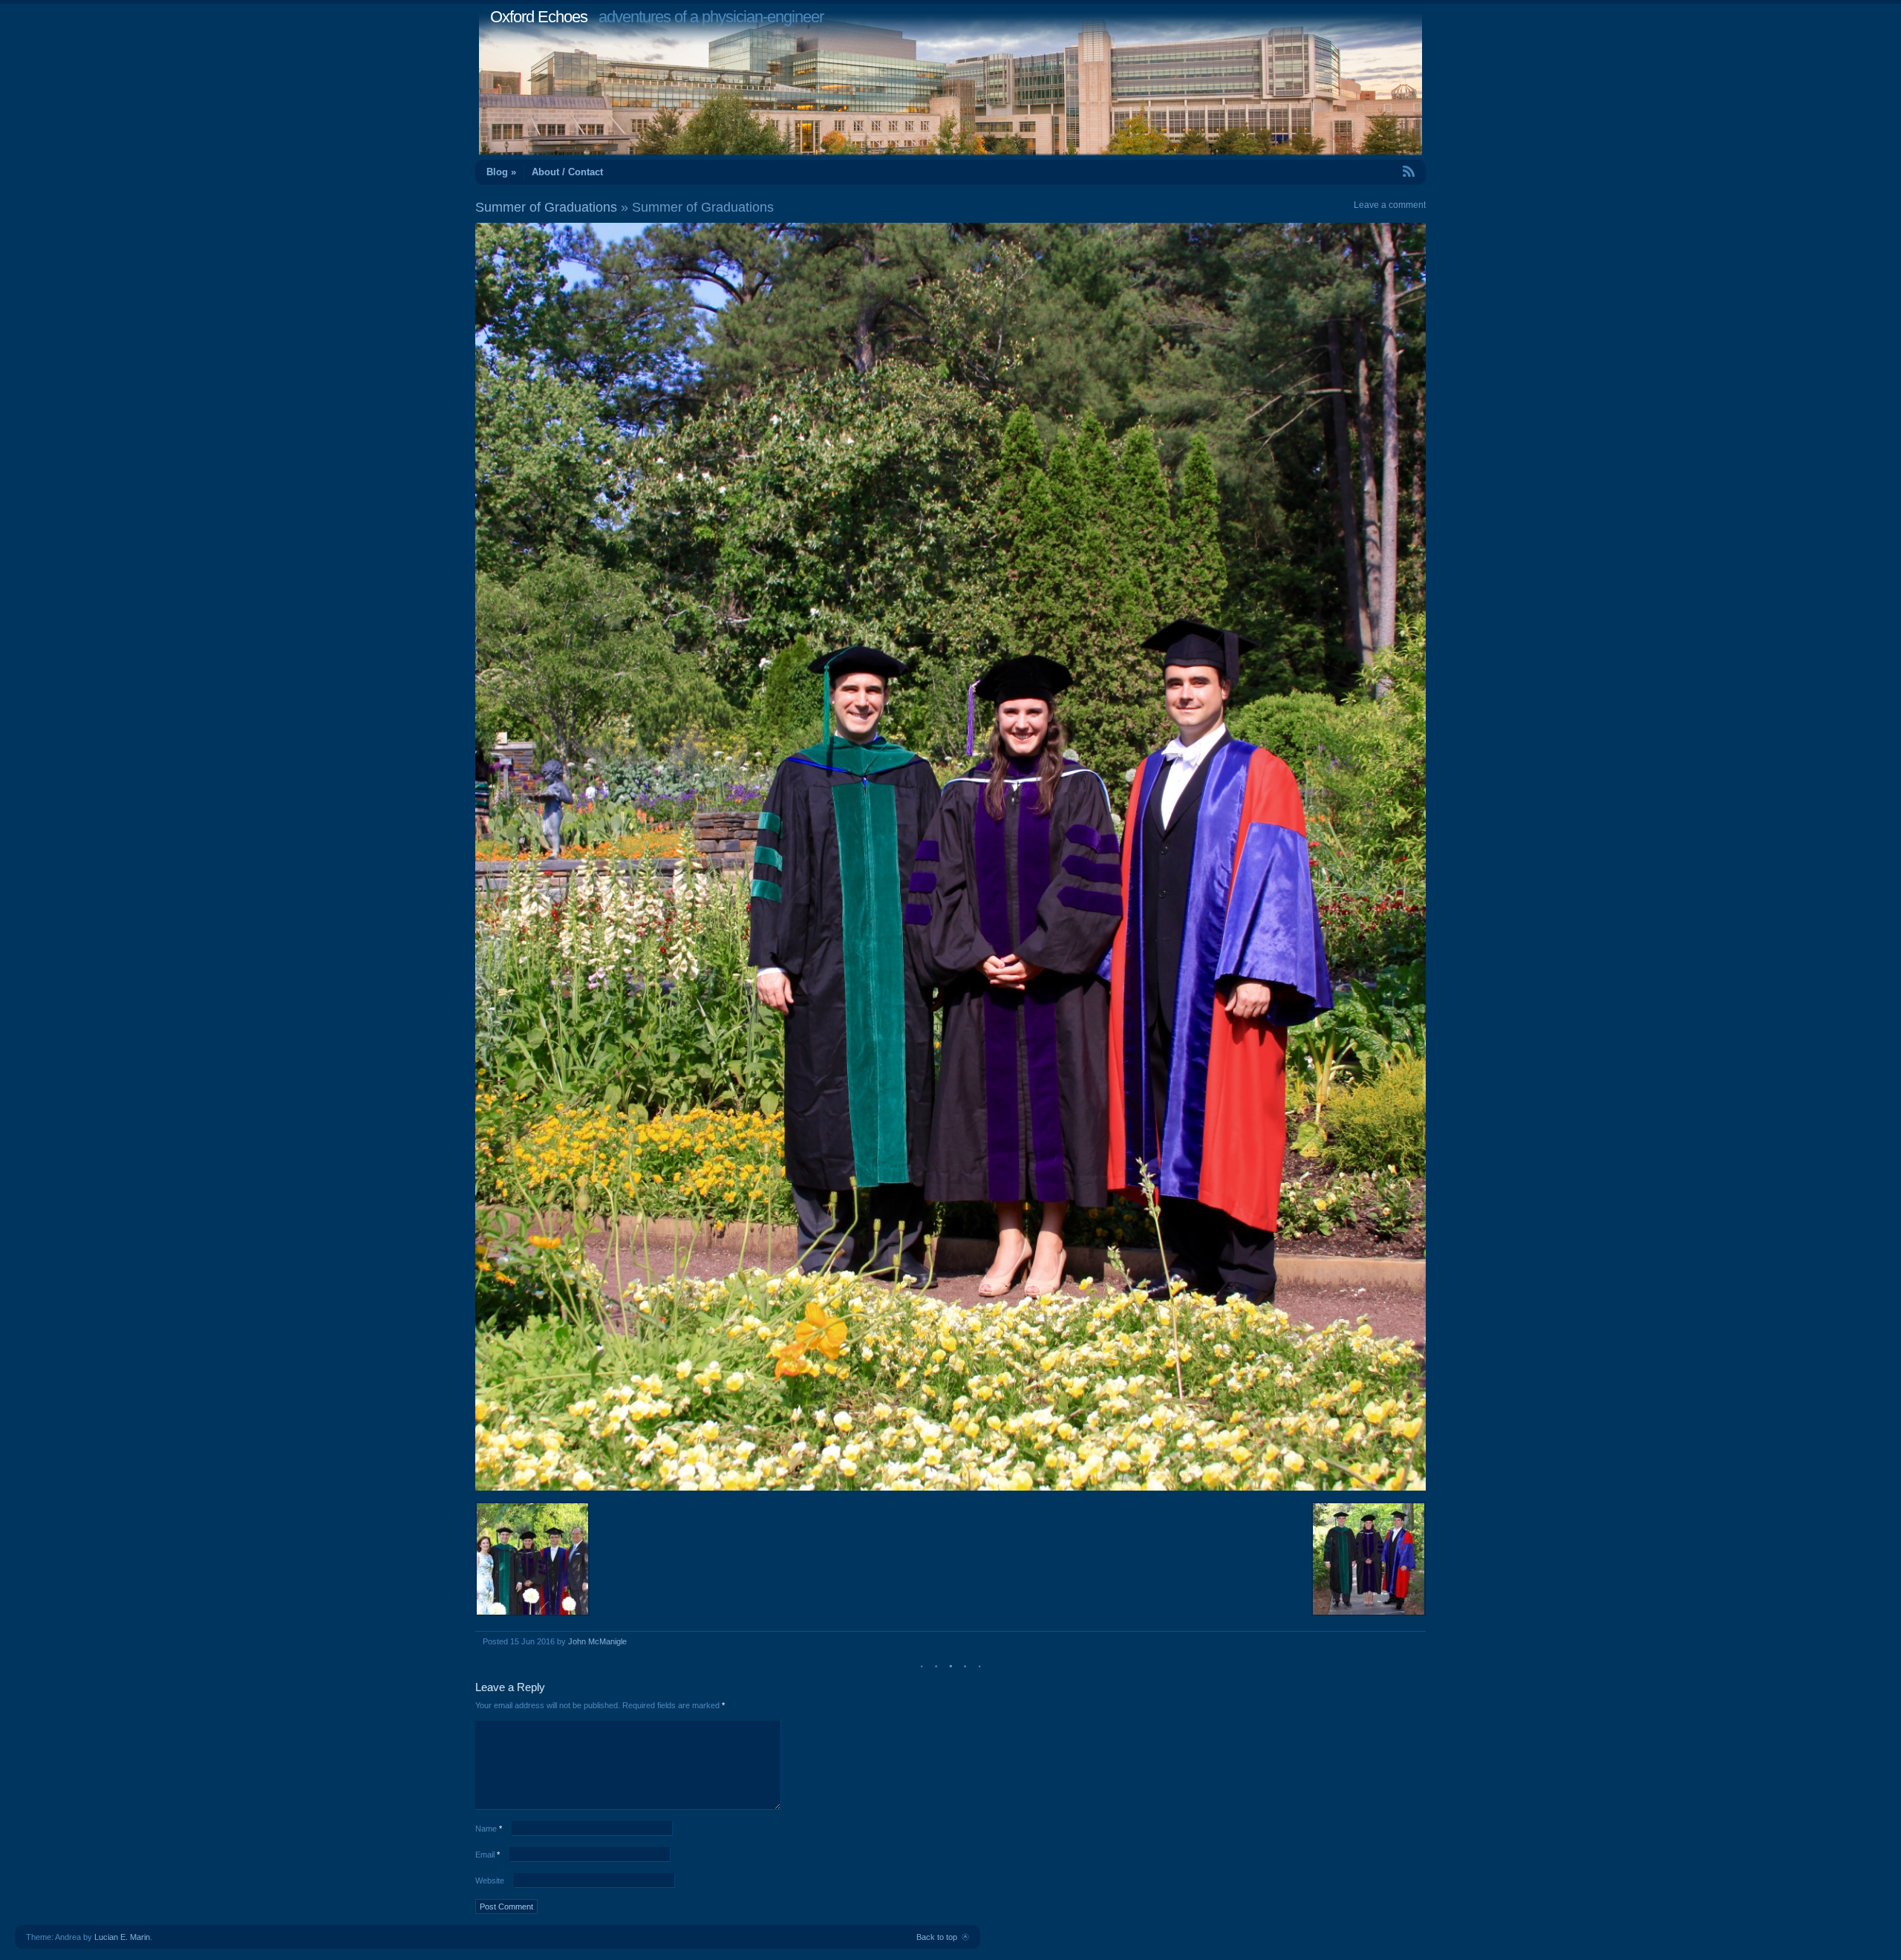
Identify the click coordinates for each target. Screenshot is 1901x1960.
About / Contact (567, 172)
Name (489, 1829)
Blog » (501, 172)
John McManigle (597, 1641)
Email (488, 1855)
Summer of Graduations (546, 207)
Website (490, 1881)
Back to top (937, 1937)
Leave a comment (1390, 205)
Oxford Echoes (539, 17)
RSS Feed (1375, 171)
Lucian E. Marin (122, 1937)
